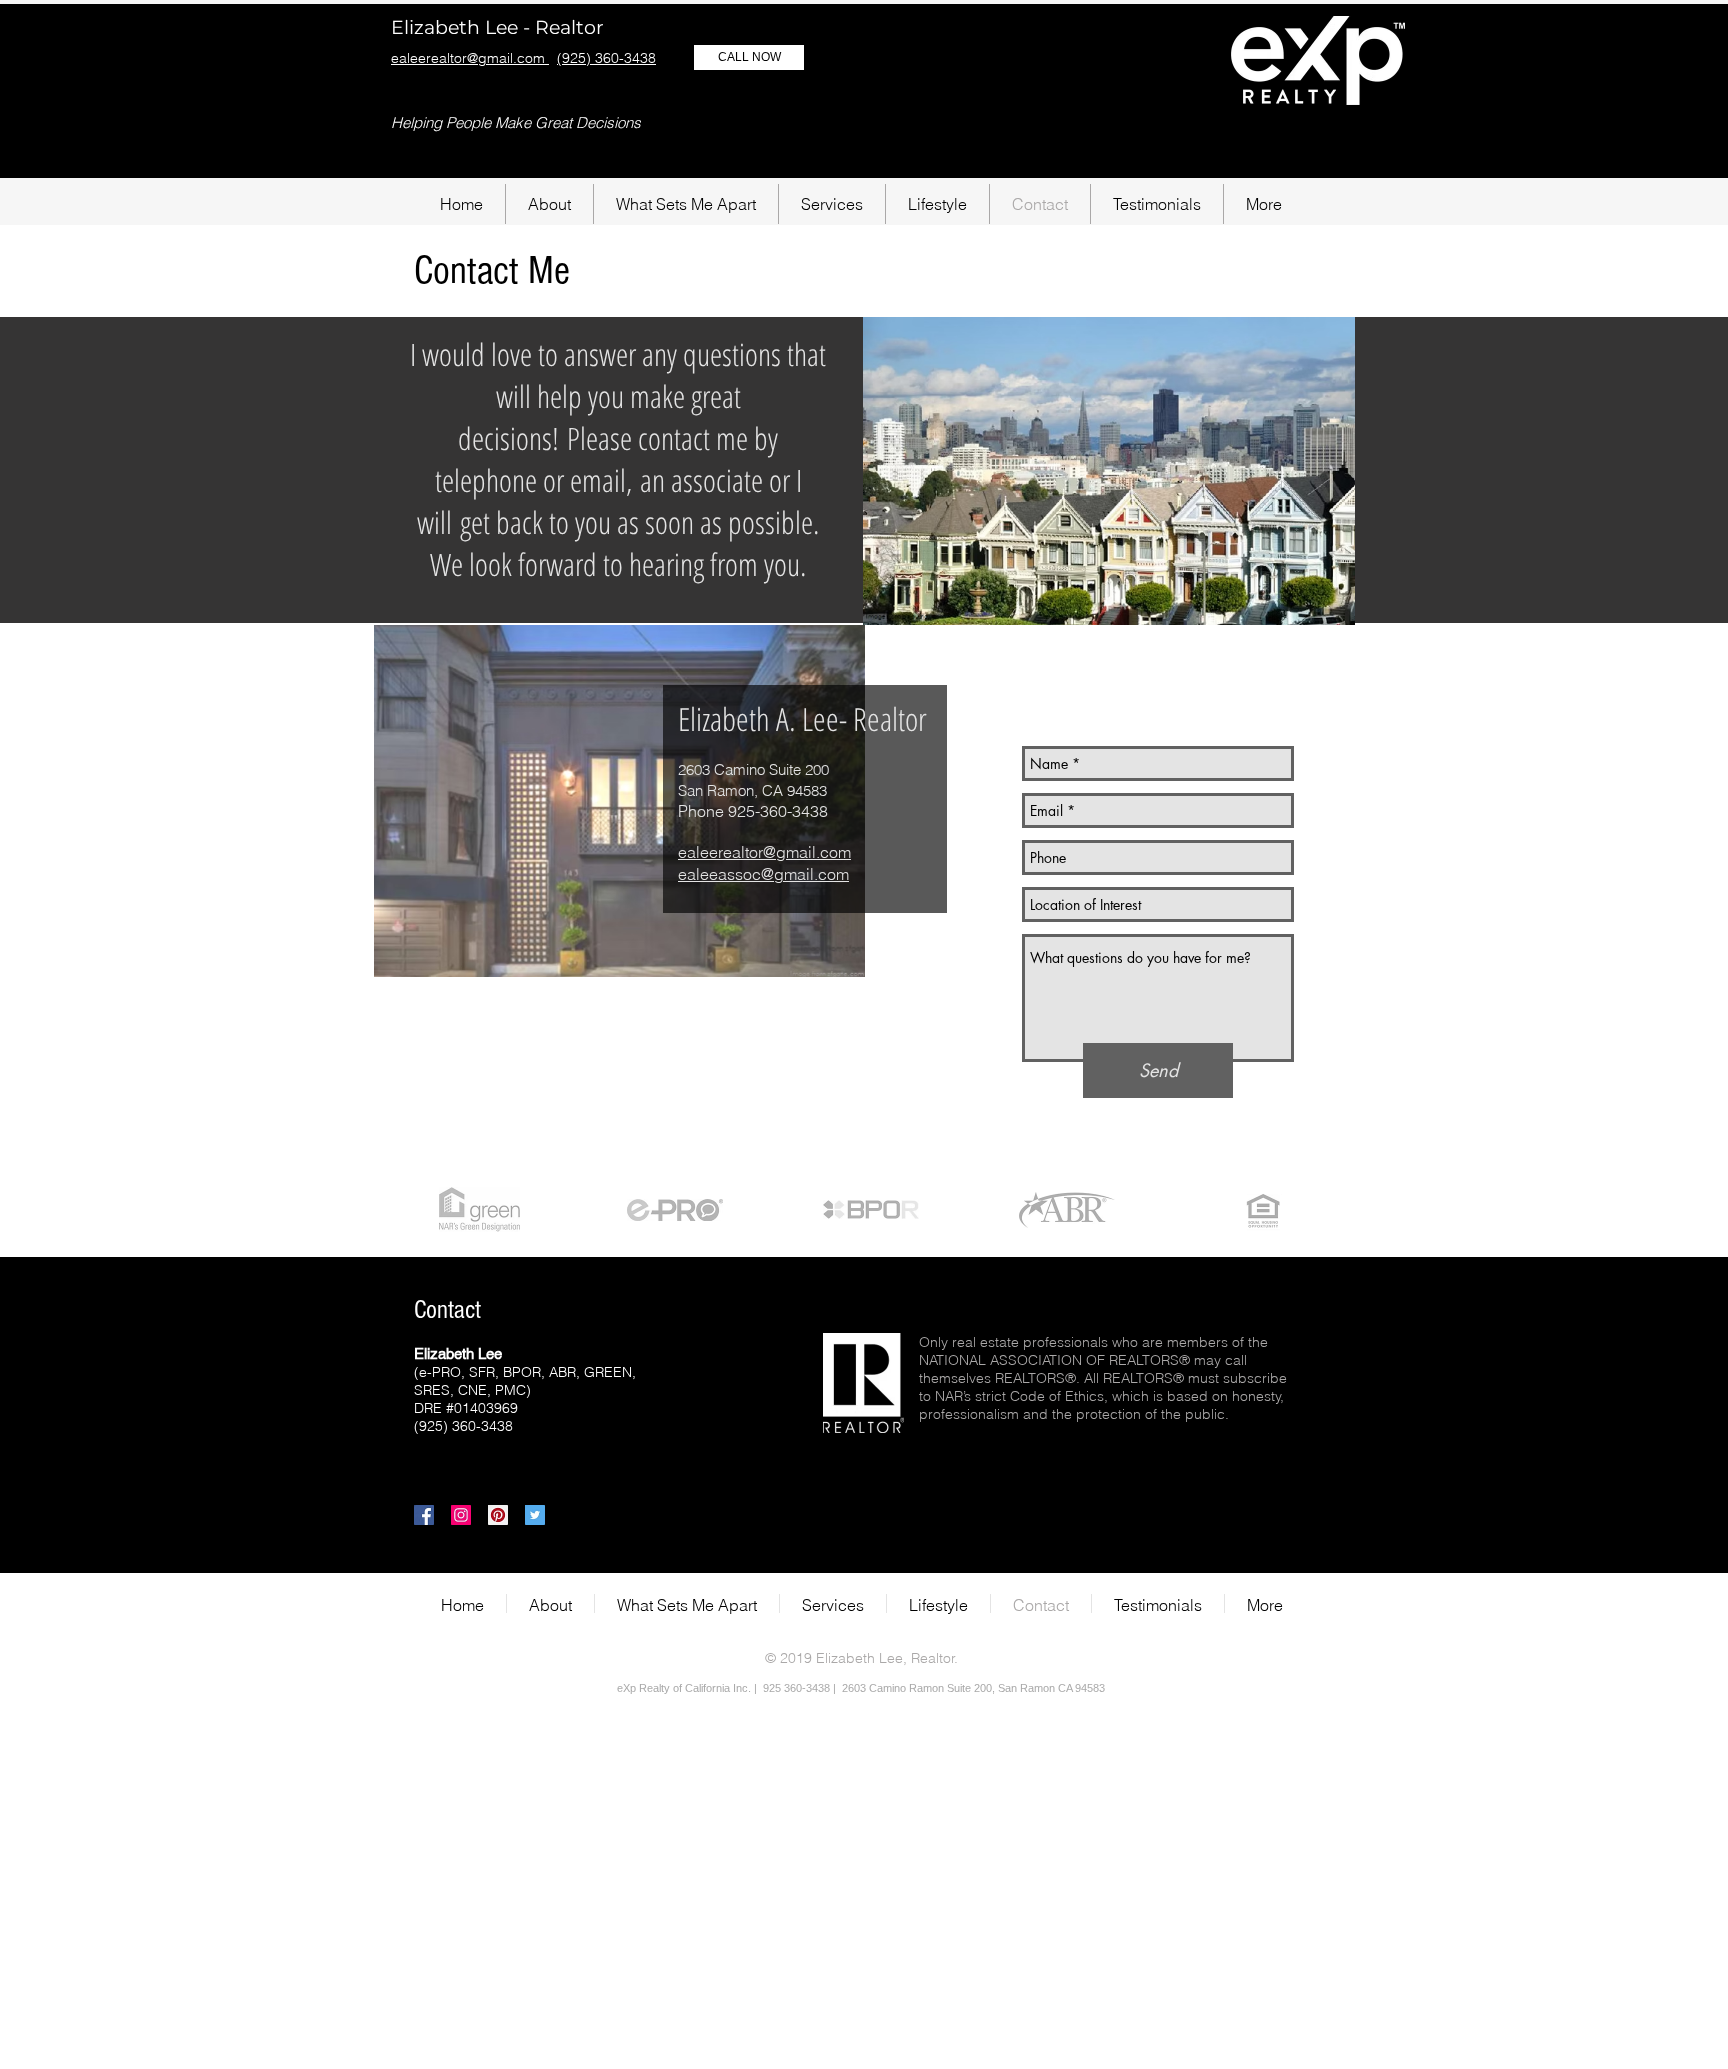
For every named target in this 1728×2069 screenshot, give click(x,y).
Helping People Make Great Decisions (516, 122)
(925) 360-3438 (606, 58)
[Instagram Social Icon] (461, 1515)
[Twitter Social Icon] (535, 1515)
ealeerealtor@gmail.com (470, 58)
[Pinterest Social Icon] (498, 1515)
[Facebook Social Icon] (424, 1515)
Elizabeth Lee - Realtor (497, 27)
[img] (479, 1209)
